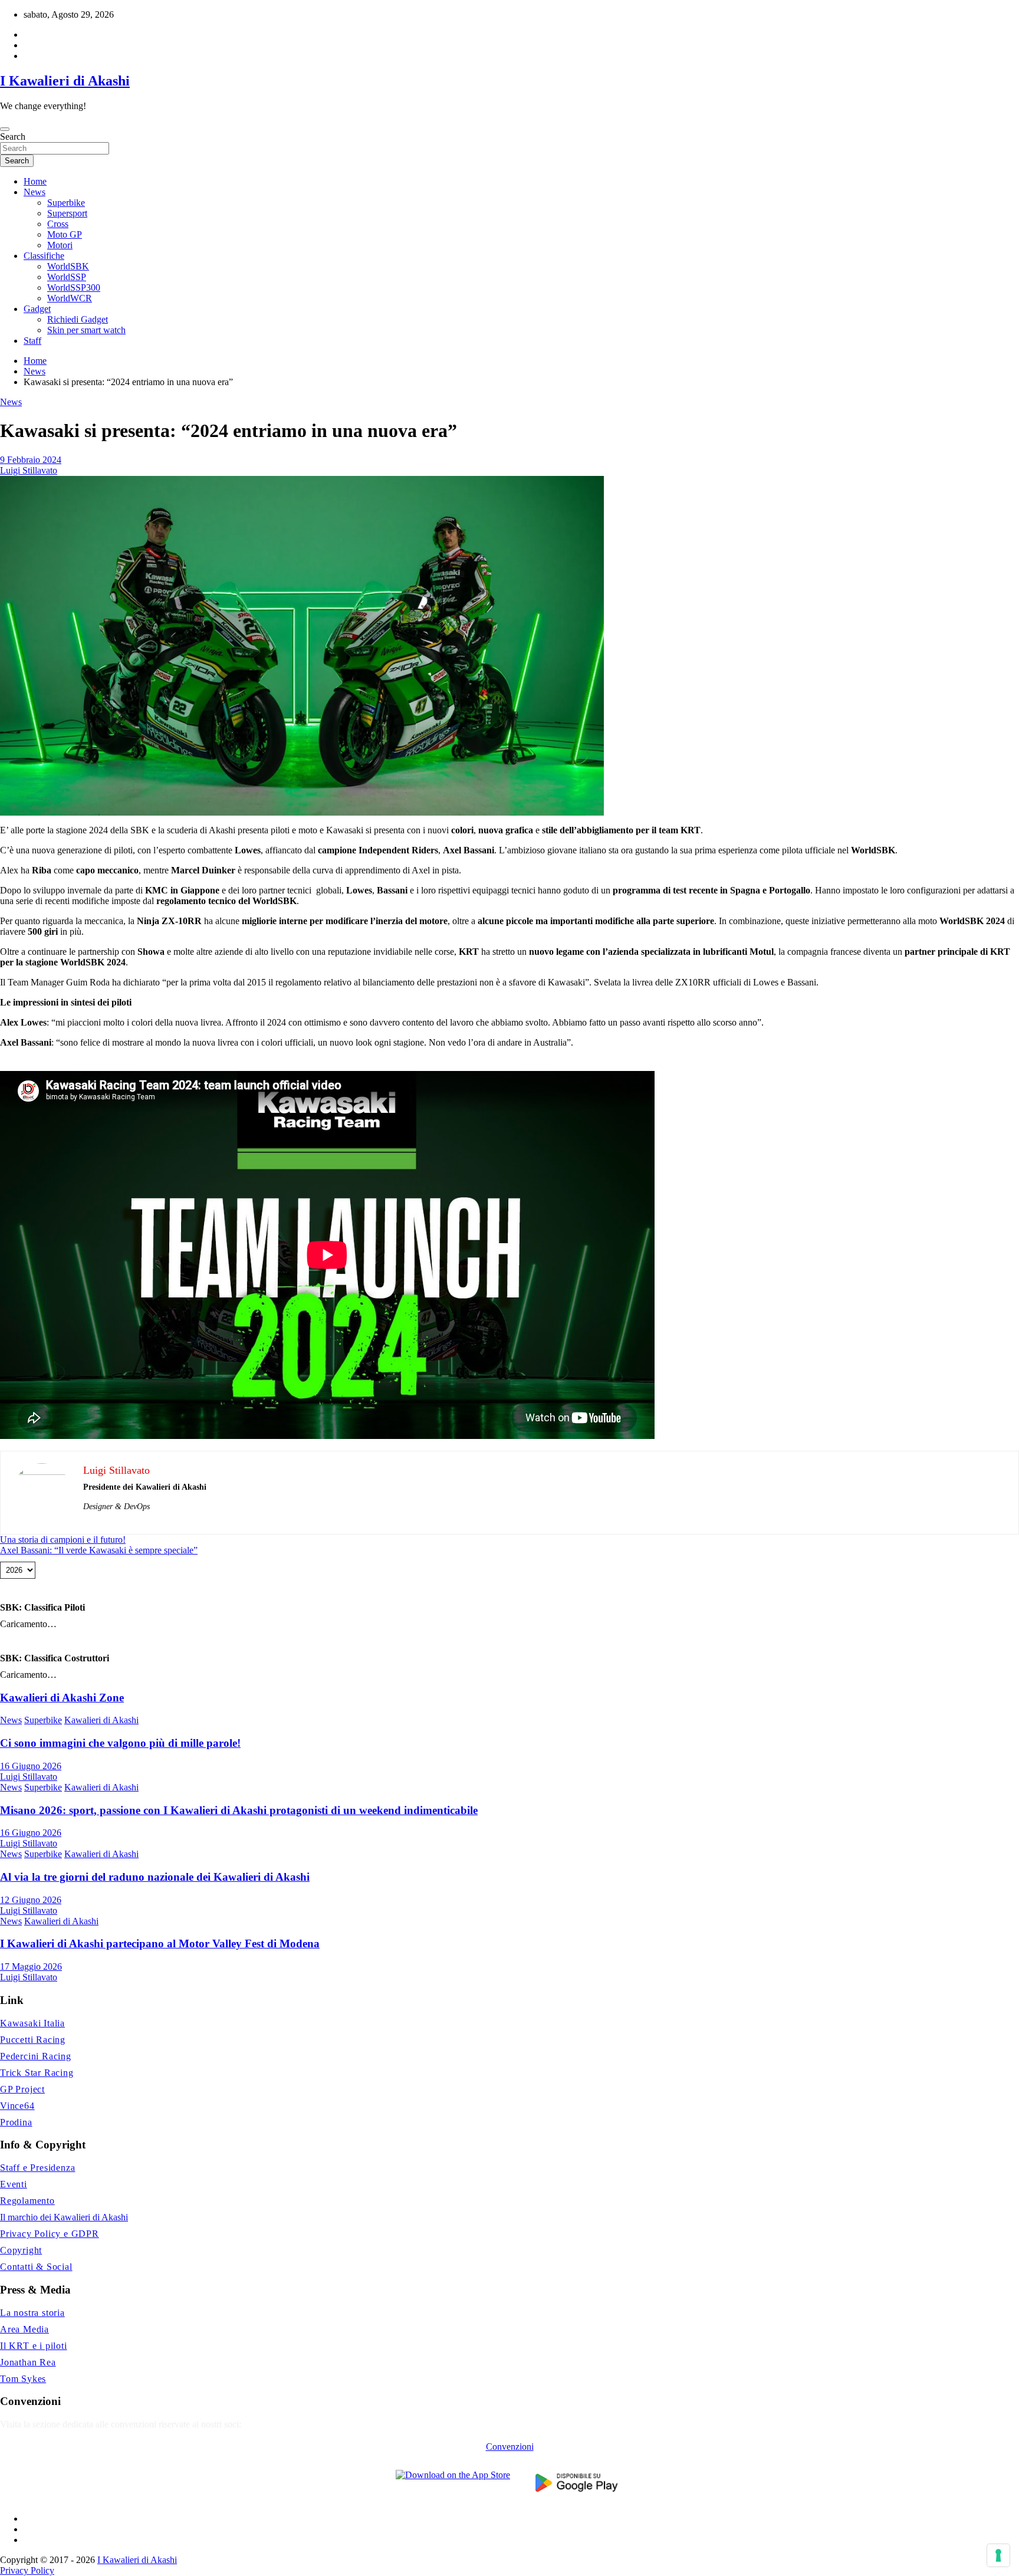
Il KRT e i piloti (34, 2346)
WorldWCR (70, 298)
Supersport (67, 213)
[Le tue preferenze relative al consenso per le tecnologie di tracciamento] (998, 2555)
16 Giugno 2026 (31, 1766)
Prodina (16, 2122)
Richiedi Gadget (78, 319)
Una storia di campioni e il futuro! (63, 1540)
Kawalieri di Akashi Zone (62, 1698)
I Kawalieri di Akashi (65, 81)
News (34, 192)
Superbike (66, 203)
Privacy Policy (27, 2570)
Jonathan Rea (28, 2362)
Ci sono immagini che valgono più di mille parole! (120, 1743)
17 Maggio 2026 (31, 1966)
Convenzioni (510, 2447)
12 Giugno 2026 (31, 1900)
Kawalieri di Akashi (101, 1720)
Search (13, 137)
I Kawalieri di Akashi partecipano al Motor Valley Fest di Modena (160, 1943)
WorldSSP (67, 277)
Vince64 (17, 2106)
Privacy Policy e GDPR (50, 2234)
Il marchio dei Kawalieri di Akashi (64, 2217)
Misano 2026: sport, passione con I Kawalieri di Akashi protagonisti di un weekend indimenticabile (239, 1810)
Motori (60, 245)
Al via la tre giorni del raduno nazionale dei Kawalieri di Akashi (155, 1877)
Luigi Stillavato (29, 470)
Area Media (24, 2329)
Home (35, 181)
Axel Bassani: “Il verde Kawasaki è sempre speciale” (99, 1550)
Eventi (14, 2184)
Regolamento (27, 2201)
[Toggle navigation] (5, 129)
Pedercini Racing (36, 2056)
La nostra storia (32, 2313)
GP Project (22, 2089)
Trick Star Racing (37, 2073)
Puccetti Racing (33, 2040)
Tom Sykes (23, 2379)
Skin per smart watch (86, 330)
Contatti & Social (36, 2267)
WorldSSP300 (74, 287)
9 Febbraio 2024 (31, 460)
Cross (58, 224)
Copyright (21, 2250)
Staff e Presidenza (37, 2168)
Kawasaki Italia (32, 2023)
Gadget (37, 309)
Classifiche (44, 256)
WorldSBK (68, 266)
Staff (32, 341)
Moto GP (65, 234)
